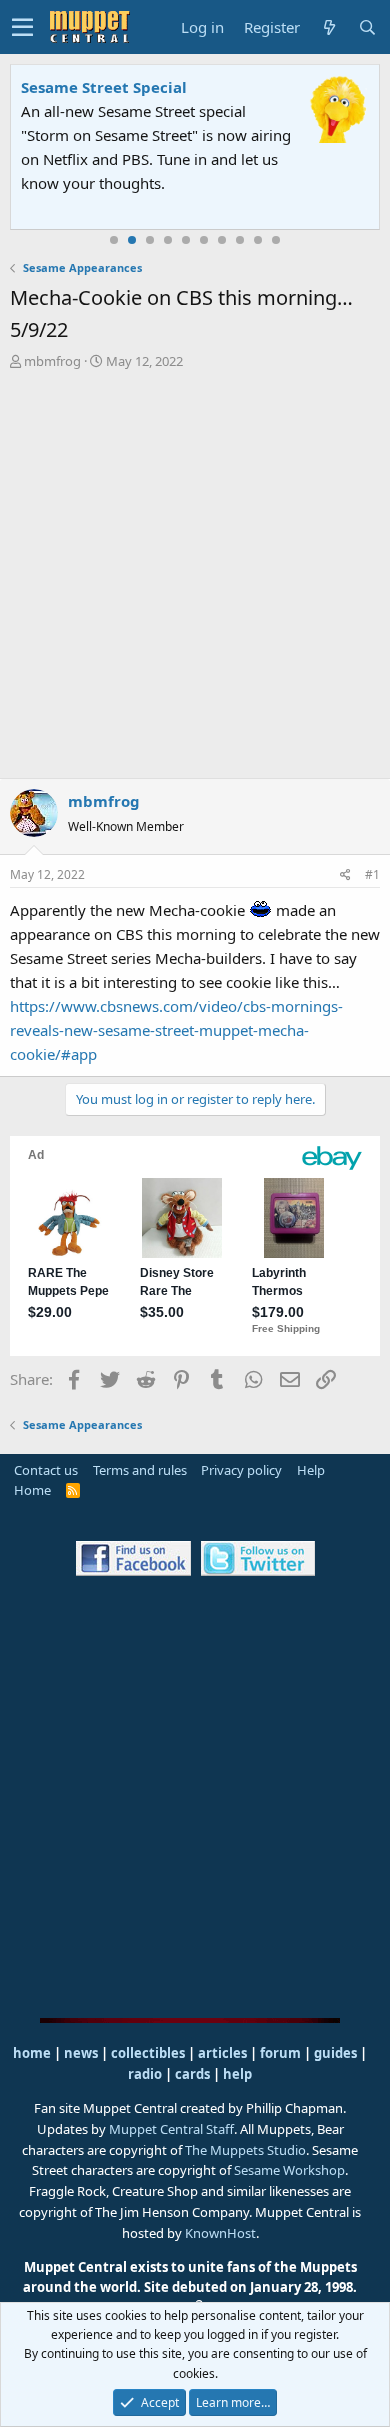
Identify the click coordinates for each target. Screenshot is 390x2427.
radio (145, 2074)
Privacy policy (241, 1470)
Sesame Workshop (289, 2170)
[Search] (367, 27)
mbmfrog (52, 361)
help (237, 2074)
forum (280, 2053)
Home (32, 1490)
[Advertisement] (195, 577)
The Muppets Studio (245, 2150)
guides (335, 2053)
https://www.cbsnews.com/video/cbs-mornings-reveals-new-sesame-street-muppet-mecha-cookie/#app (176, 1030)
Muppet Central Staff (171, 2129)
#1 (372, 874)
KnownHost (220, 2233)
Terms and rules (140, 1470)
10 (276, 240)
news (81, 2053)
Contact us (46, 1470)
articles (224, 2053)
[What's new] (329, 27)
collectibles (148, 2053)
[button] (22, 27)
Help (311, 1470)
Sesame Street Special (104, 87)
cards (192, 2074)
